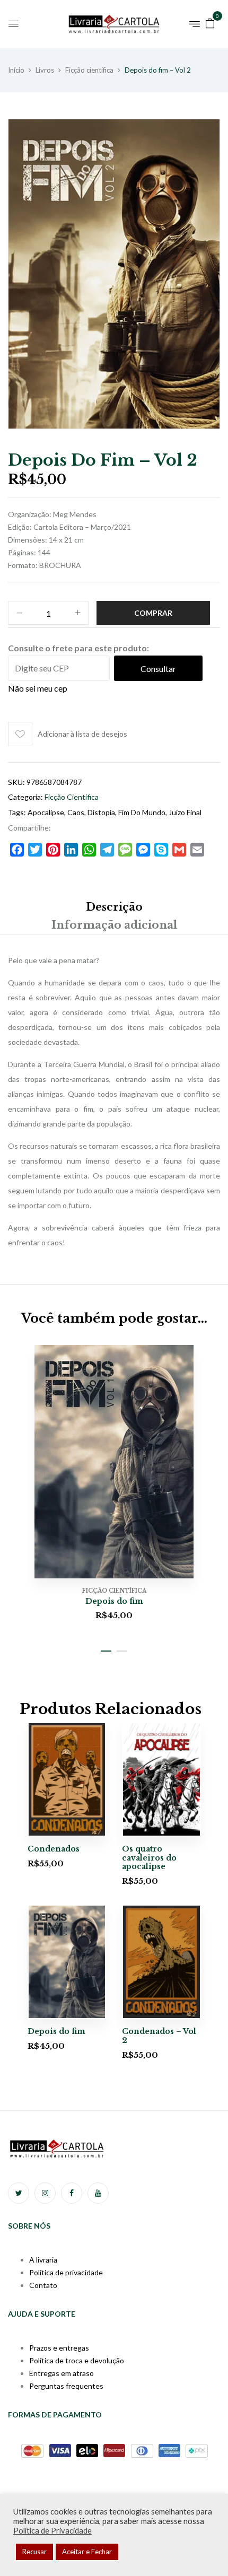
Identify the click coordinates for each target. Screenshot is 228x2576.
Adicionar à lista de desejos (82, 734)
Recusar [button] (34, 2552)
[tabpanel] (114, 1484)
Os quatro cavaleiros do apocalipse (149, 1858)
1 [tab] (106, 1651)
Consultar (158, 669)
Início (16, 70)
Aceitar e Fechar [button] (87, 2552)
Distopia (101, 812)
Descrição (114, 907)
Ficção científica (89, 70)
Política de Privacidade (52, 2531)
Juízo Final (185, 812)
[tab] (114, 907)
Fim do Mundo (142, 812)
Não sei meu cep (38, 688)
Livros (45, 70)
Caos (76, 812)
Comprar (153, 613)
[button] (210, 23)
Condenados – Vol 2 (159, 2036)
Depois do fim (114, 1601)
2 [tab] (122, 1651)
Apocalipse (46, 812)
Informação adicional (114, 925)
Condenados (54, 1849)
